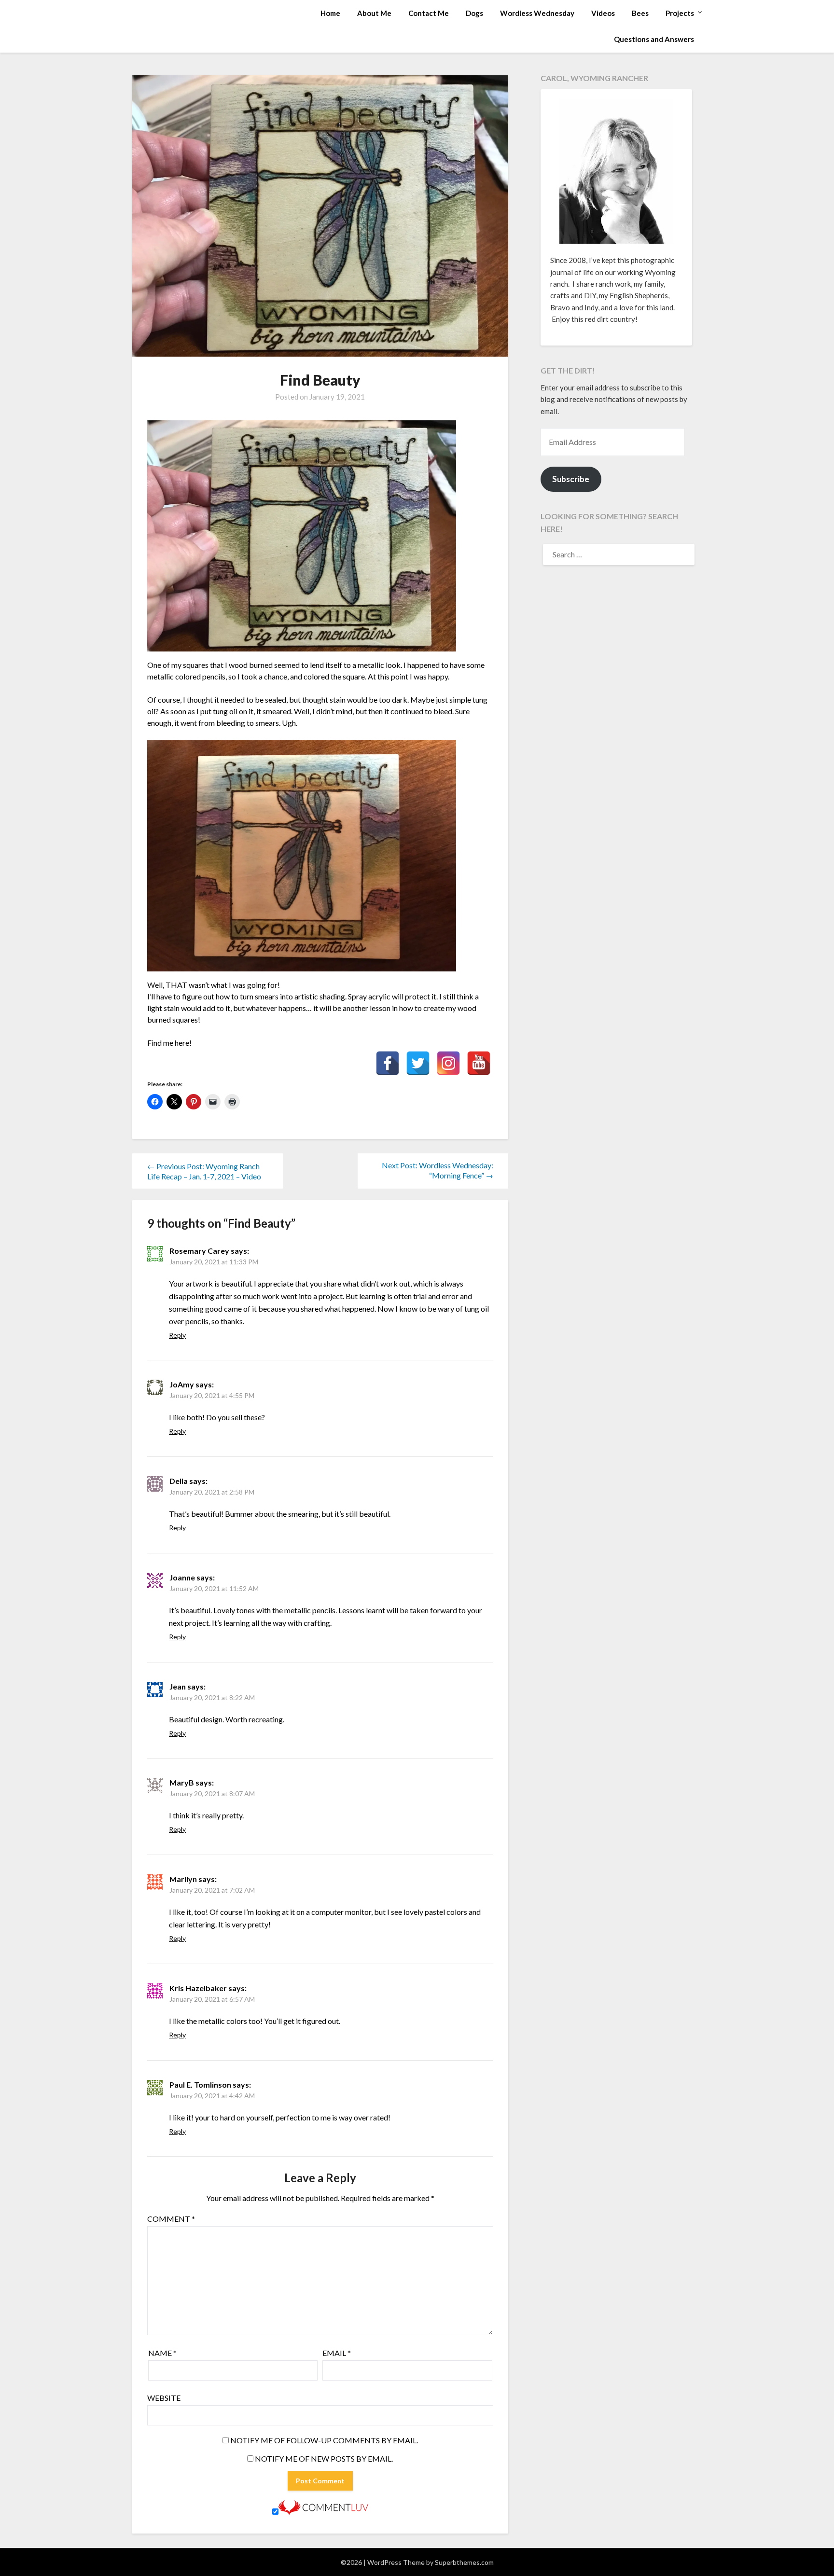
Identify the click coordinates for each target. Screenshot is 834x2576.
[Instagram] (448, 1063)
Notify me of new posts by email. (324, 2458)
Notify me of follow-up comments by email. (324, 2440)
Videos (603, 13)
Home (330, 13)
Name (162, 2353)
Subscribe (571, 479)
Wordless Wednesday (537, 13)
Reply (177, 1335)
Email (337, 2353)
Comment (171, 2219)
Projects (680, 13)
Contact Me (429, 13)
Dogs (474, 13)
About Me (374, 13)
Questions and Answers (654, 39)
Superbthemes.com (464, 2562)
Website (164, 2398)
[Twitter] (418, 1063)
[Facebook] (388, 1063)
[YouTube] (479, 1063)
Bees (640, 13)
